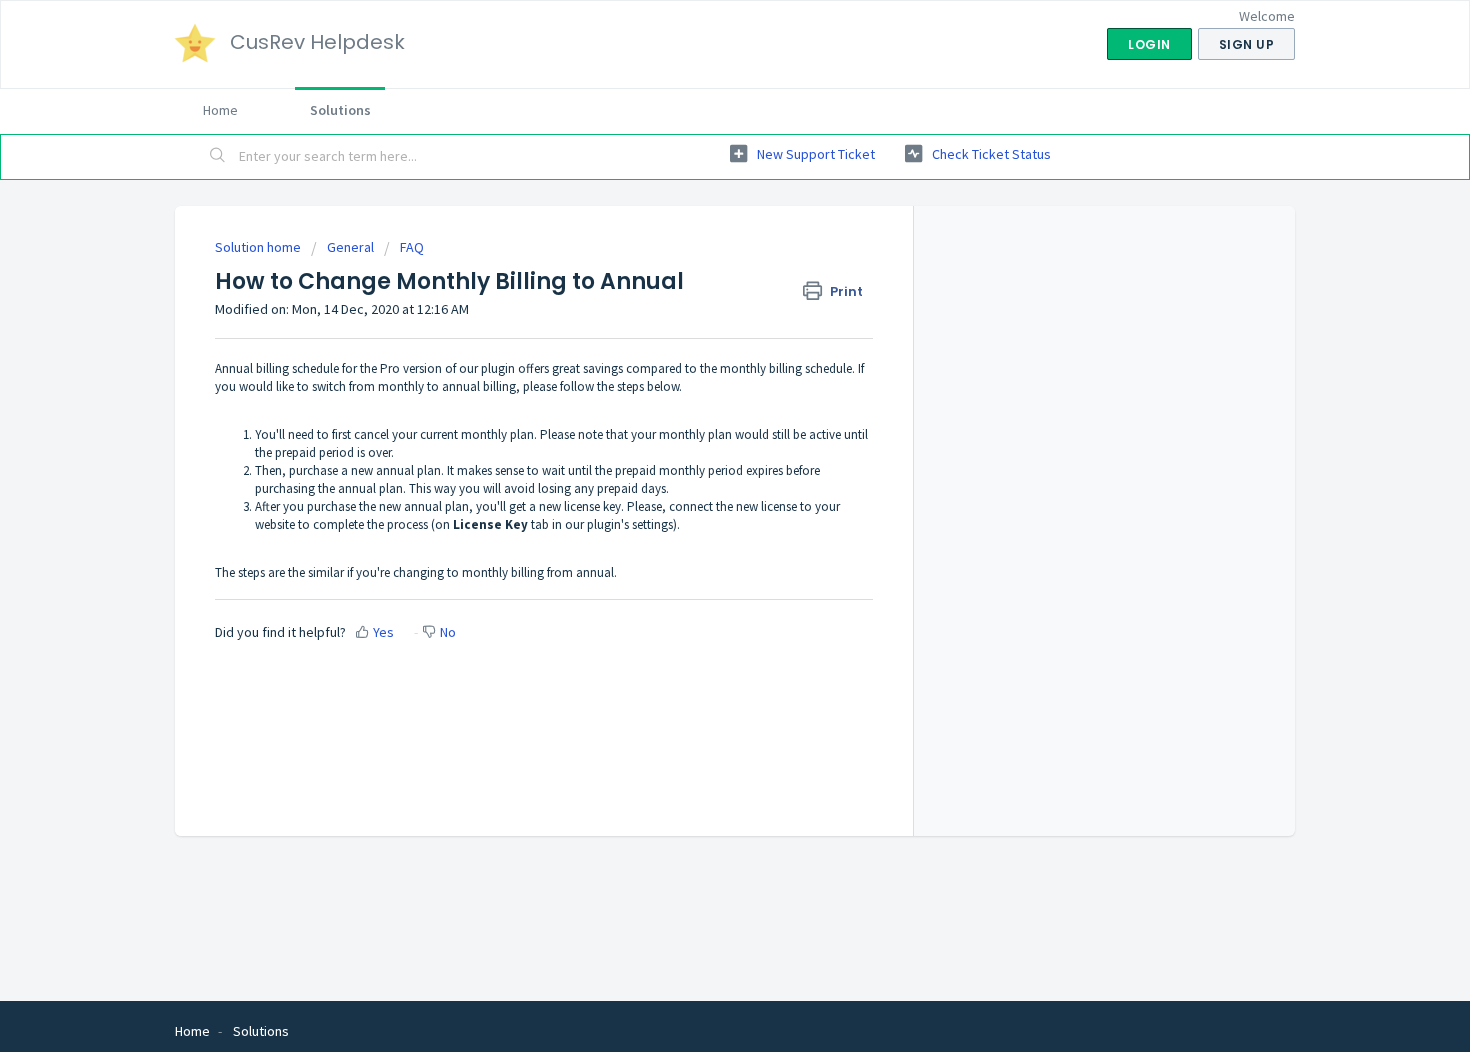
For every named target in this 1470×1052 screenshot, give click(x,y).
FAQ (412, 247)
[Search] (218, 157)
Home (220, 110)
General (350, 247)
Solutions (340, 110)
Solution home (259, 247)
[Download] (698, 262)
